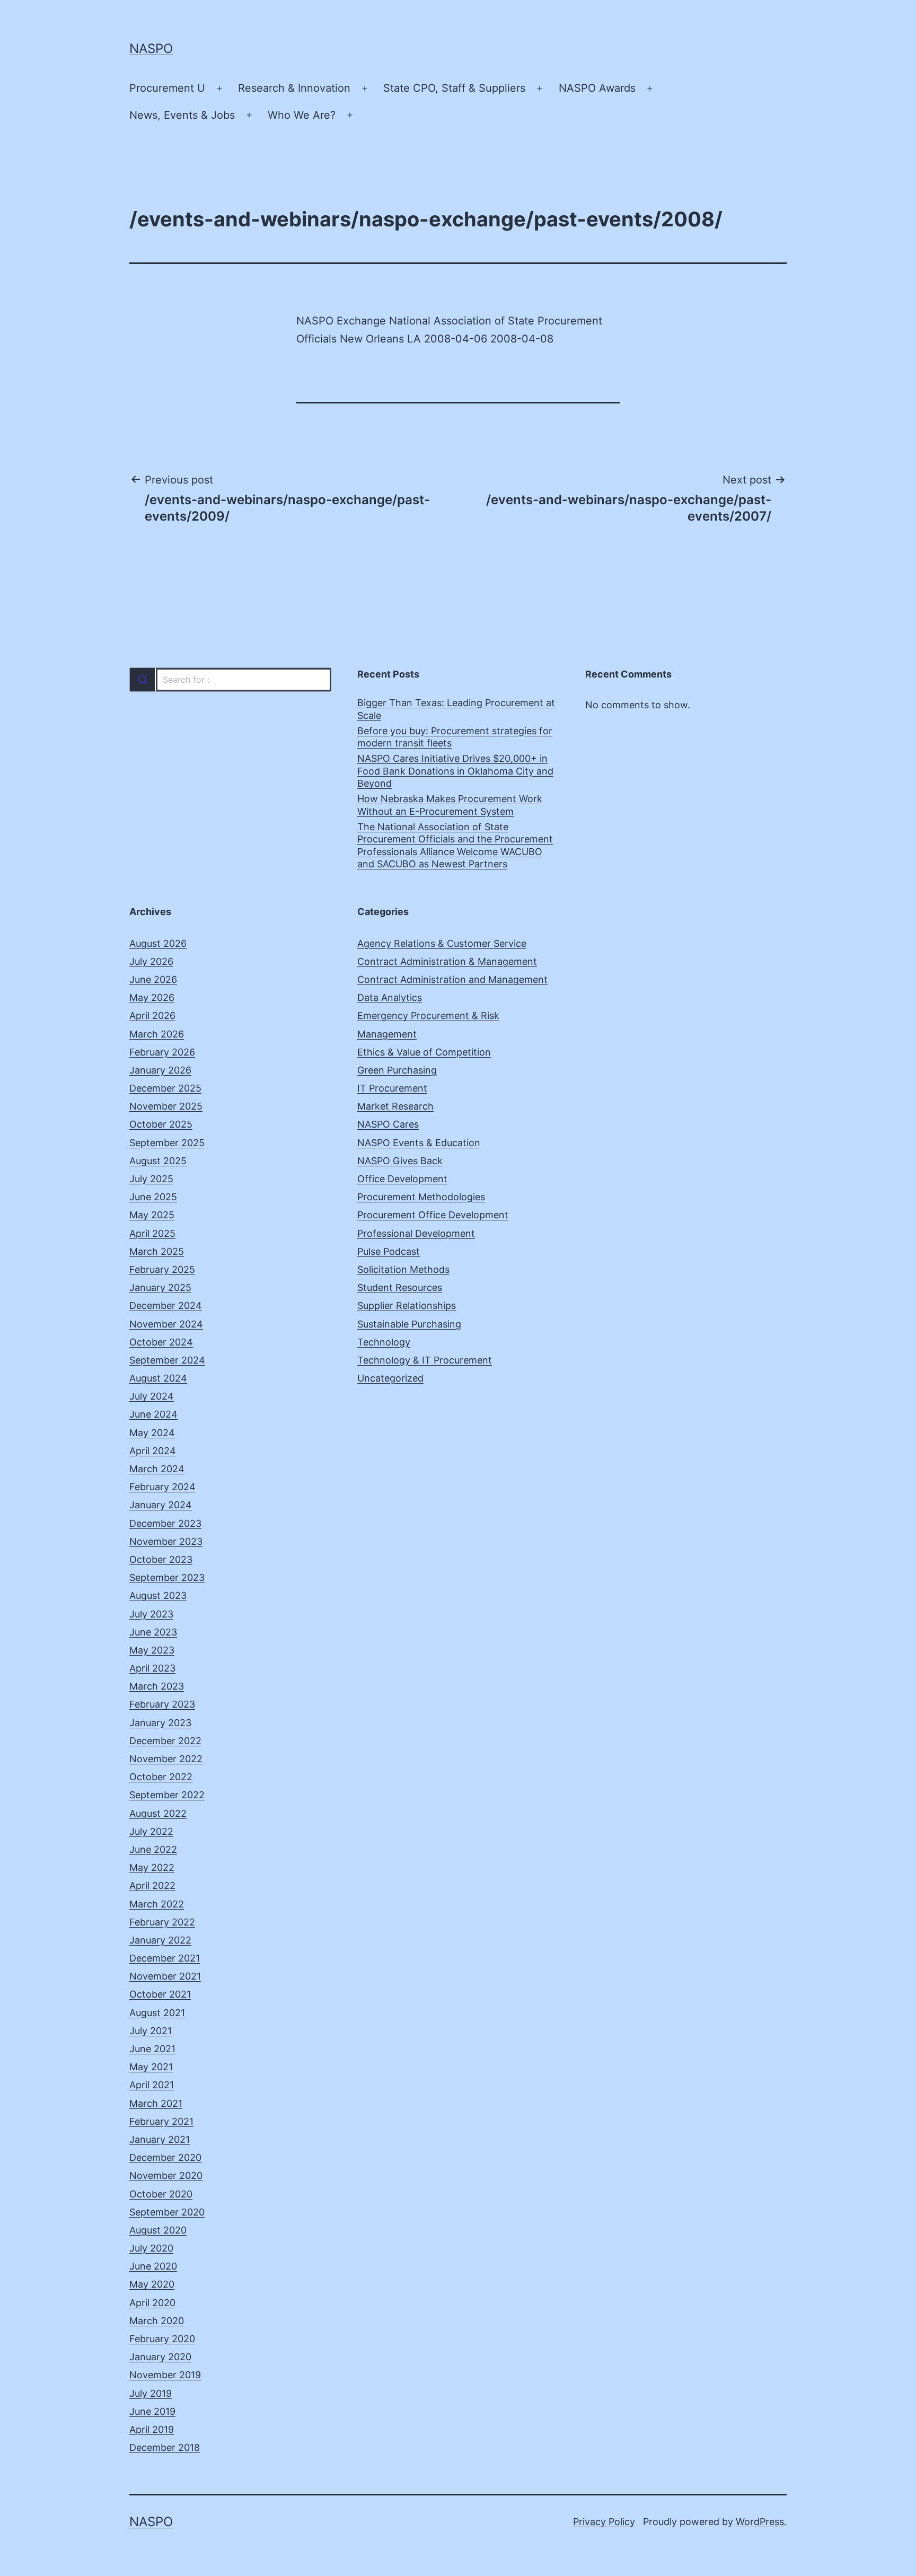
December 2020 (165, 2157)
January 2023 (160, 1723)
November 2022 (166, 1759)
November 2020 (166, 2175)
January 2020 (160, 2357)
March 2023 (157, 1686)
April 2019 (152, 2429)
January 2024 (161, 1505)
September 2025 (167, 1143)
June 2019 (152, 2411)
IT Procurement (392, 1088)
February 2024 (162, 1487)
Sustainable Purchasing (409, 1324)
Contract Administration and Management (452, 979)
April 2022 (152, 1885)
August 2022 (158, 1813)
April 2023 (152, 1668)
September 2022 (167, 1795)
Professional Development (416, 1233)
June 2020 (153, 2266)
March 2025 (157, 1251)
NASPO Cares (388, 1124)
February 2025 (162, 1269)
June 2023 (153, 1632)
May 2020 (152, 2284)
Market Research (395, 1106)
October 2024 (161, 1342)
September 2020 (167, 2212)
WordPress (760, 2522)
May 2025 (152, 1215)
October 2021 (160, 1994)
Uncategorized (390, 1378)
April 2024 (153, 1451)
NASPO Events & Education (419, 1143)
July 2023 (151, 1614)
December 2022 (165, 1741)
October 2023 (161, 1559)
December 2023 (165, 1523)
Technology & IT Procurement (425, 1360)
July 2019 (151, 2393)
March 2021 (156, 2103)
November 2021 (165, 1976)
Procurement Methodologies (421, 1197)
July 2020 (151, 2248)
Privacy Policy (604, 2522)
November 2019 (165, 2375)
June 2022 (153, 1849)
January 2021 (160, 2139)
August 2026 (158, 943)
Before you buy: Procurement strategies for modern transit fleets (455, 737)
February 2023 (162, 1704)
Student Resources (400, 1287)
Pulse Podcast (389, 1251)
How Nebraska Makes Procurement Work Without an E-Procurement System (450, 805)
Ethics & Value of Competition (424, 1052)
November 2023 (166, 1541)
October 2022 (161, 1777)
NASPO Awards (597, 88)
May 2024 (152, 1433)
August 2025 (158, 1161)
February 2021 (161, 2121)
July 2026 (151, 961)
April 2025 (152, 1233)
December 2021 (165, 1958)
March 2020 (157, 2321)
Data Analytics (390, 997)
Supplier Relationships (407, 1305)
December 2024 (166, 1305)
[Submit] (142, 680)
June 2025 (153, 1197)
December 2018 (165, 2447)
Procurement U (167, 88)
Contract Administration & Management (447, 961)
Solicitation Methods (403, 1269)
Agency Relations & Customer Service (442, 943)
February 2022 (162, 1922)
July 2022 (151, 1831)
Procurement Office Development (433, 1215)
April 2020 (152, 2303)
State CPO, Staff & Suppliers (454, 88)
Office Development (402, 1179)
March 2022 (157, 1904)
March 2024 (157, 1469)
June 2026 (153, 979)
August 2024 (158, 1378)
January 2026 (160, 1070)
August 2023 (158, 1595)
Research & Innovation (294, 88)
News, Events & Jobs (182, 115)
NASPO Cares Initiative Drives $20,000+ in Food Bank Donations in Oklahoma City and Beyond (455, 771)
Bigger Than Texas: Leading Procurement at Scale (456, 709)
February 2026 (162, 1052)
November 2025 (166, 1106)
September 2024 (167, 1360)
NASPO (151, 49)
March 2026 (157, 1034)
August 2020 (158, 2230)
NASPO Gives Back (400, 1161)
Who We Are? (302, 115)
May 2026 (152, 997)
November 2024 (166, 1324)
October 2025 (161, 1124)
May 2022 (152, 1867)
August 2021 (157, 2013)
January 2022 (160, 1940)
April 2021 (152, 2085)
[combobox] (230, 680)
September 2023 (167, 1577)
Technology (384, 1342)
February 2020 (162, 2339)
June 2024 (153, 1414)
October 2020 (161, 2194)
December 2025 (165, 1088)
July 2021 (151, 2031)
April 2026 (152, 1016)
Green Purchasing (397, 1070)
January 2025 (160, 1287)
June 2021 (152, 2049)
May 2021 (151, 2067)
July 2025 (151, 1179)
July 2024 (152, 1396)
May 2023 (152, 1650)
